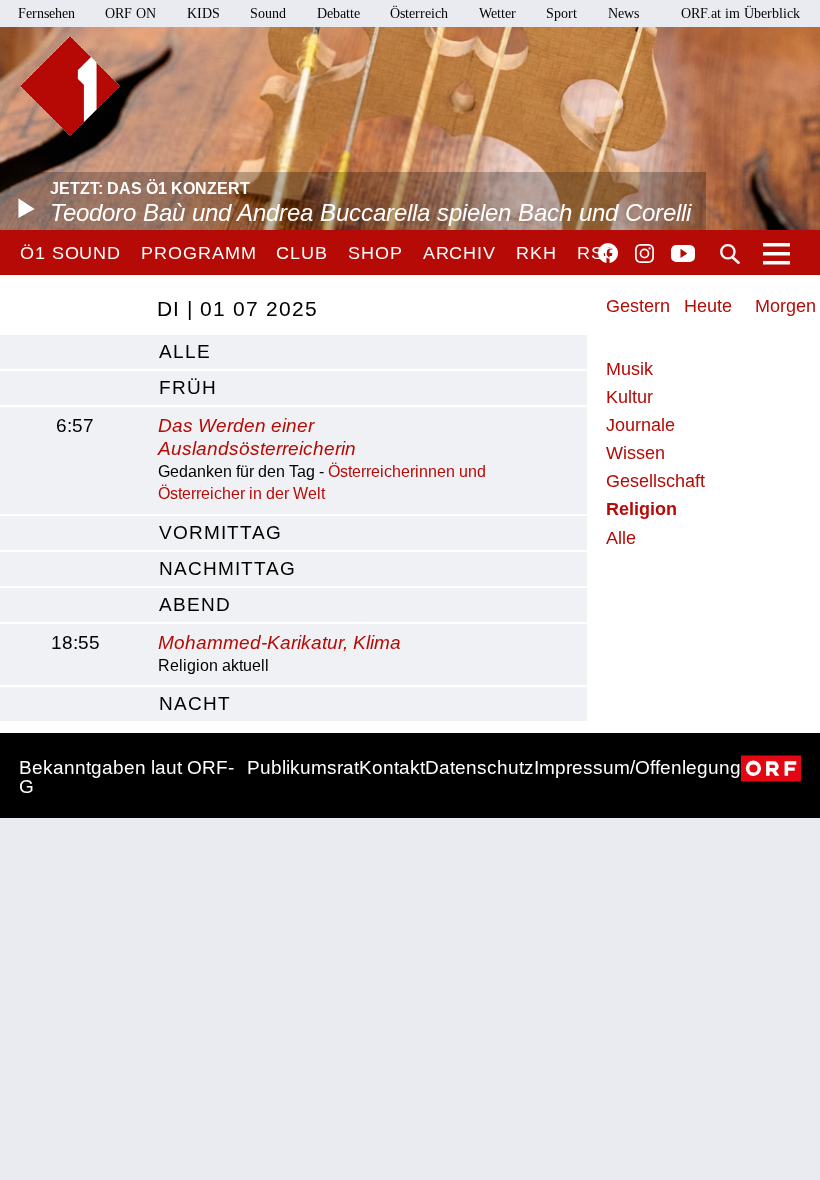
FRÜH (188, 387)
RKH (536, 253)
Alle (621, 538)
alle (185, 351)
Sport (561, 13)
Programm (198, 253)
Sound (268, 13)
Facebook (608, 253)
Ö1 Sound (70, 253)
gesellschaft (655, 481)
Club (302, 253)
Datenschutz (479, 767)
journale (640, 425)
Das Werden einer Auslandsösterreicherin (257, 437)
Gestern (638, 306)
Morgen (785, 306)
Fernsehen (46, 13)
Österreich (419, 13)
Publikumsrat (303, 767)
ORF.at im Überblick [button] (740, 13)
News (623, 13)
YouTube (683, 255)
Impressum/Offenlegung (637, 767)
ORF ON (130, 13)
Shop (375, 253)
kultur (629, 397)
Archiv (459, 253)
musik (629, 369)
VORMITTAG (220, 532)
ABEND (195, 604)
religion (641, 509)
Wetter (497, 13)
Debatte (338, 13)
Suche (730, 254)
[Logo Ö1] (70, 86)
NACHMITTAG (227, 568)
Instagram (644, 254)
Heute (708, 306)
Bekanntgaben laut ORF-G (126, 777)
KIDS (203, 13)
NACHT (195, 703)
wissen (635, 453)
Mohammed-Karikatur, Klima (279, 642)
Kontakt (392, 767)
